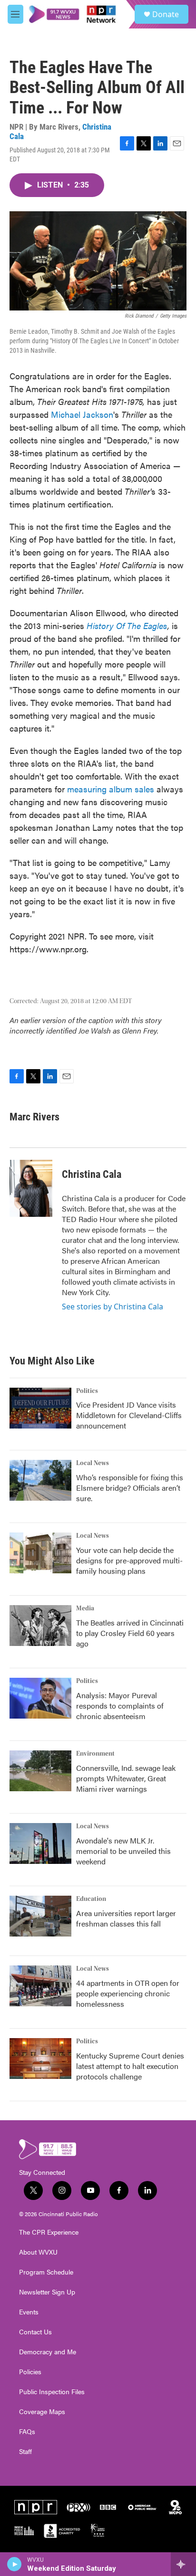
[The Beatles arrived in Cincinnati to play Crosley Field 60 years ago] (40, 1626)
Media (85, 1608)
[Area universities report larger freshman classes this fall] (40, 1916)
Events (29, 2312)
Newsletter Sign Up (47, 2292)
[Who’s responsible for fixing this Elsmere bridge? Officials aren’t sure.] (40, 1480)
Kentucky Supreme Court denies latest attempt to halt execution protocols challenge (130, 2066)
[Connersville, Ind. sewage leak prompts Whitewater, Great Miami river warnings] (40, 1771)
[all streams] (183, 2564)
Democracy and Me (48, 2352)
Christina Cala (92, 1174)
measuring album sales (111, 789)
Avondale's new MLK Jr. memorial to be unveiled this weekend (123, 1851)
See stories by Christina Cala (113, 1307)
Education (91, 1899)
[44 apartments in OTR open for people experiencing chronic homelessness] (40, 1986)
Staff (25, 2452)
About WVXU (38, 2252)
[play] (15, 2564)
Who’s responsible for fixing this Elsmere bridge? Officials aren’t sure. (130, 1488)
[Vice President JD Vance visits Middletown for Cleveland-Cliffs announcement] (40, 1408)
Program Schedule (46, 2272)
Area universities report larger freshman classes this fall (126, 1918)
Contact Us (35, 2332)
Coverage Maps (42, 2412)
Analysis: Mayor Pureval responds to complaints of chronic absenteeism (120, 1706)
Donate (166, 14)
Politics (87, 1391)
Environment (95, 1754)
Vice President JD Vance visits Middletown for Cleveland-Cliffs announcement (129, 1415)
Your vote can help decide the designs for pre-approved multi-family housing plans (129, 1560)
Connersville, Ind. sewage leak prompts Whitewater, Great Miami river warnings (126, 1778)
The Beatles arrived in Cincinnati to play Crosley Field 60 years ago (130, 1633)
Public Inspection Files (52, 2392)
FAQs (27, 2432)
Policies (30, 2372)
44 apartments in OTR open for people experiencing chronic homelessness (128, 1993)
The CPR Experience (49, 2232)
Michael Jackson (82, 414)
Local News (93, 1463)
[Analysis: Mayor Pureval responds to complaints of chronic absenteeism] (40, 1698)
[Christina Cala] (31, 1188)
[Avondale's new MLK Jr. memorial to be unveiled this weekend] (40, 1843)
